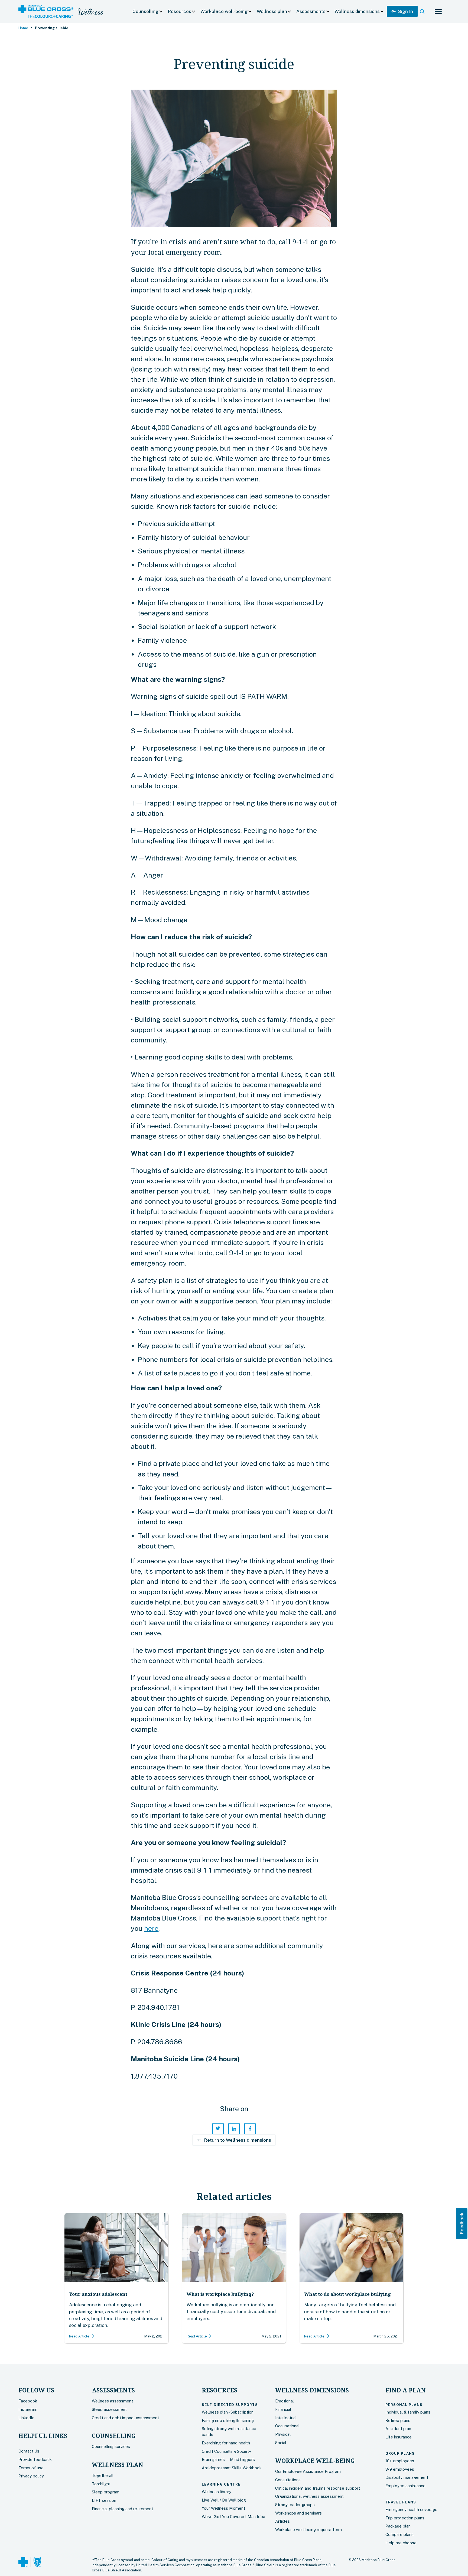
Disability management (407, 2477)
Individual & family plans (408, 2412)
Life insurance (399, 2437)
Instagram (28, 2409)
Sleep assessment (109, 2409)
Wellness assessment (112, 2401)
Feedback (461, 2223)
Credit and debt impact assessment (125, 2418)
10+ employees (400, 2461)
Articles (282, 2521)
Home (23, 28)
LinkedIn (26, 2418)
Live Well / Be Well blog (224, 2500)
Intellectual (286, 2418)
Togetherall (103, 2475)
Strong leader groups (295, 2505)
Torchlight (101, 2484)
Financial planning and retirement (122, 2509)
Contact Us (29, 2451)
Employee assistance (405, 2486)
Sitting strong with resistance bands (229, 2432)
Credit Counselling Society (226, 2451)
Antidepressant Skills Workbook (232, 2468)
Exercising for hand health (226, 2443)
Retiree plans (398, 2420)
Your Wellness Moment (223, 2508)
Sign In (402, 11)
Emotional (285, 2401)
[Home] (46, 12)
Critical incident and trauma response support (318, 2488)
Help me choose (401, 2543)
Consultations (288, 2480)
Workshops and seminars (298, 2513)
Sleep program (106, 2492)
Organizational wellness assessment (309, 2496)
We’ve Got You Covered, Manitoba (233, 2517)
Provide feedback (35, 2459)
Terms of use (31, 2468)
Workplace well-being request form (308, 2530)
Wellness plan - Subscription (228, 2412)
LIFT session (104, 2500)
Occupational (287, 2426)
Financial (283, 2409)
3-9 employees (400, 2469)
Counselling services (111, 2446)
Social (281, 2443)
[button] (148, 12)
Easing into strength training (228, 2420)
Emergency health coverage (411, 2510)
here (151, 1928)
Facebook (28, 2401)
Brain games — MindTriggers (228, 2459)
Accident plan (398, 2429)
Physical (283, 2434)
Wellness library (217, 2492)
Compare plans (399, 2534)
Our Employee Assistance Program (308, 2471)
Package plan (398, 2526)
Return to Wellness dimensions (234, 2140)
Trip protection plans (405, 2518)
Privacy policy (31, 2476)
